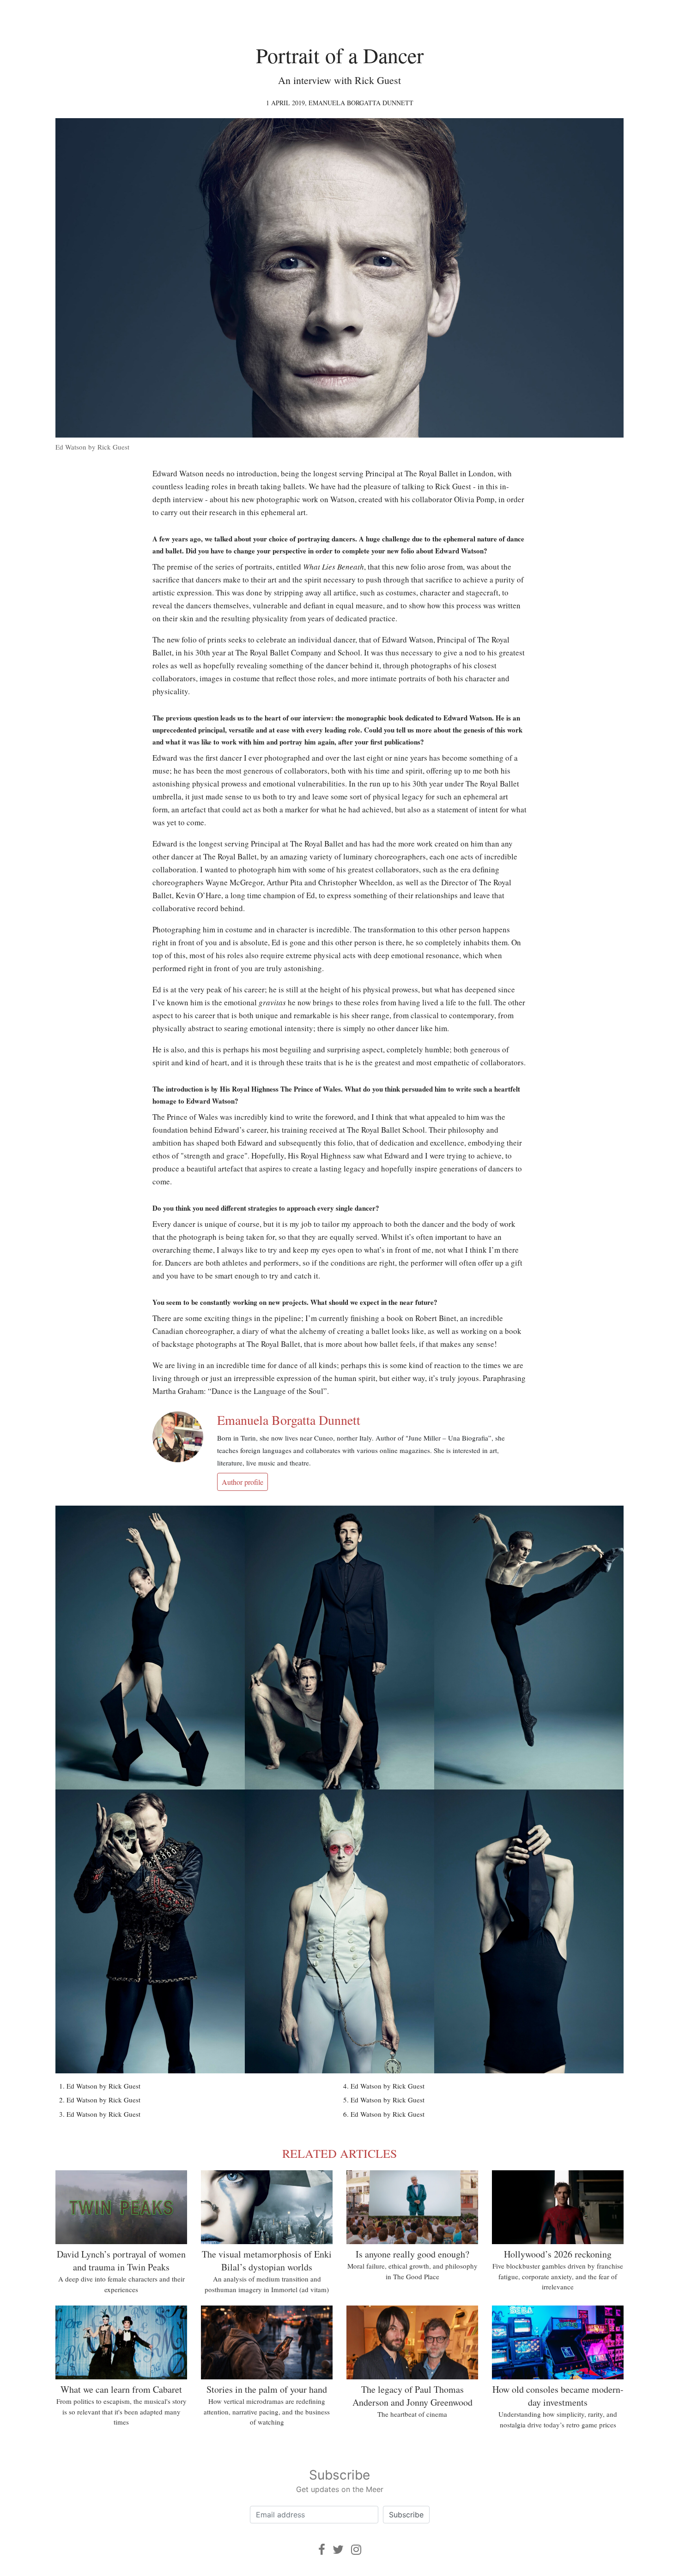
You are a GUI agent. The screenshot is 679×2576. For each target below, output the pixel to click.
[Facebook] (322, 2549)
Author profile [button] (242, 1482)
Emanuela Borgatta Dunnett (361, 103)
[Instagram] (356, 2549)
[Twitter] (338, 2549)
